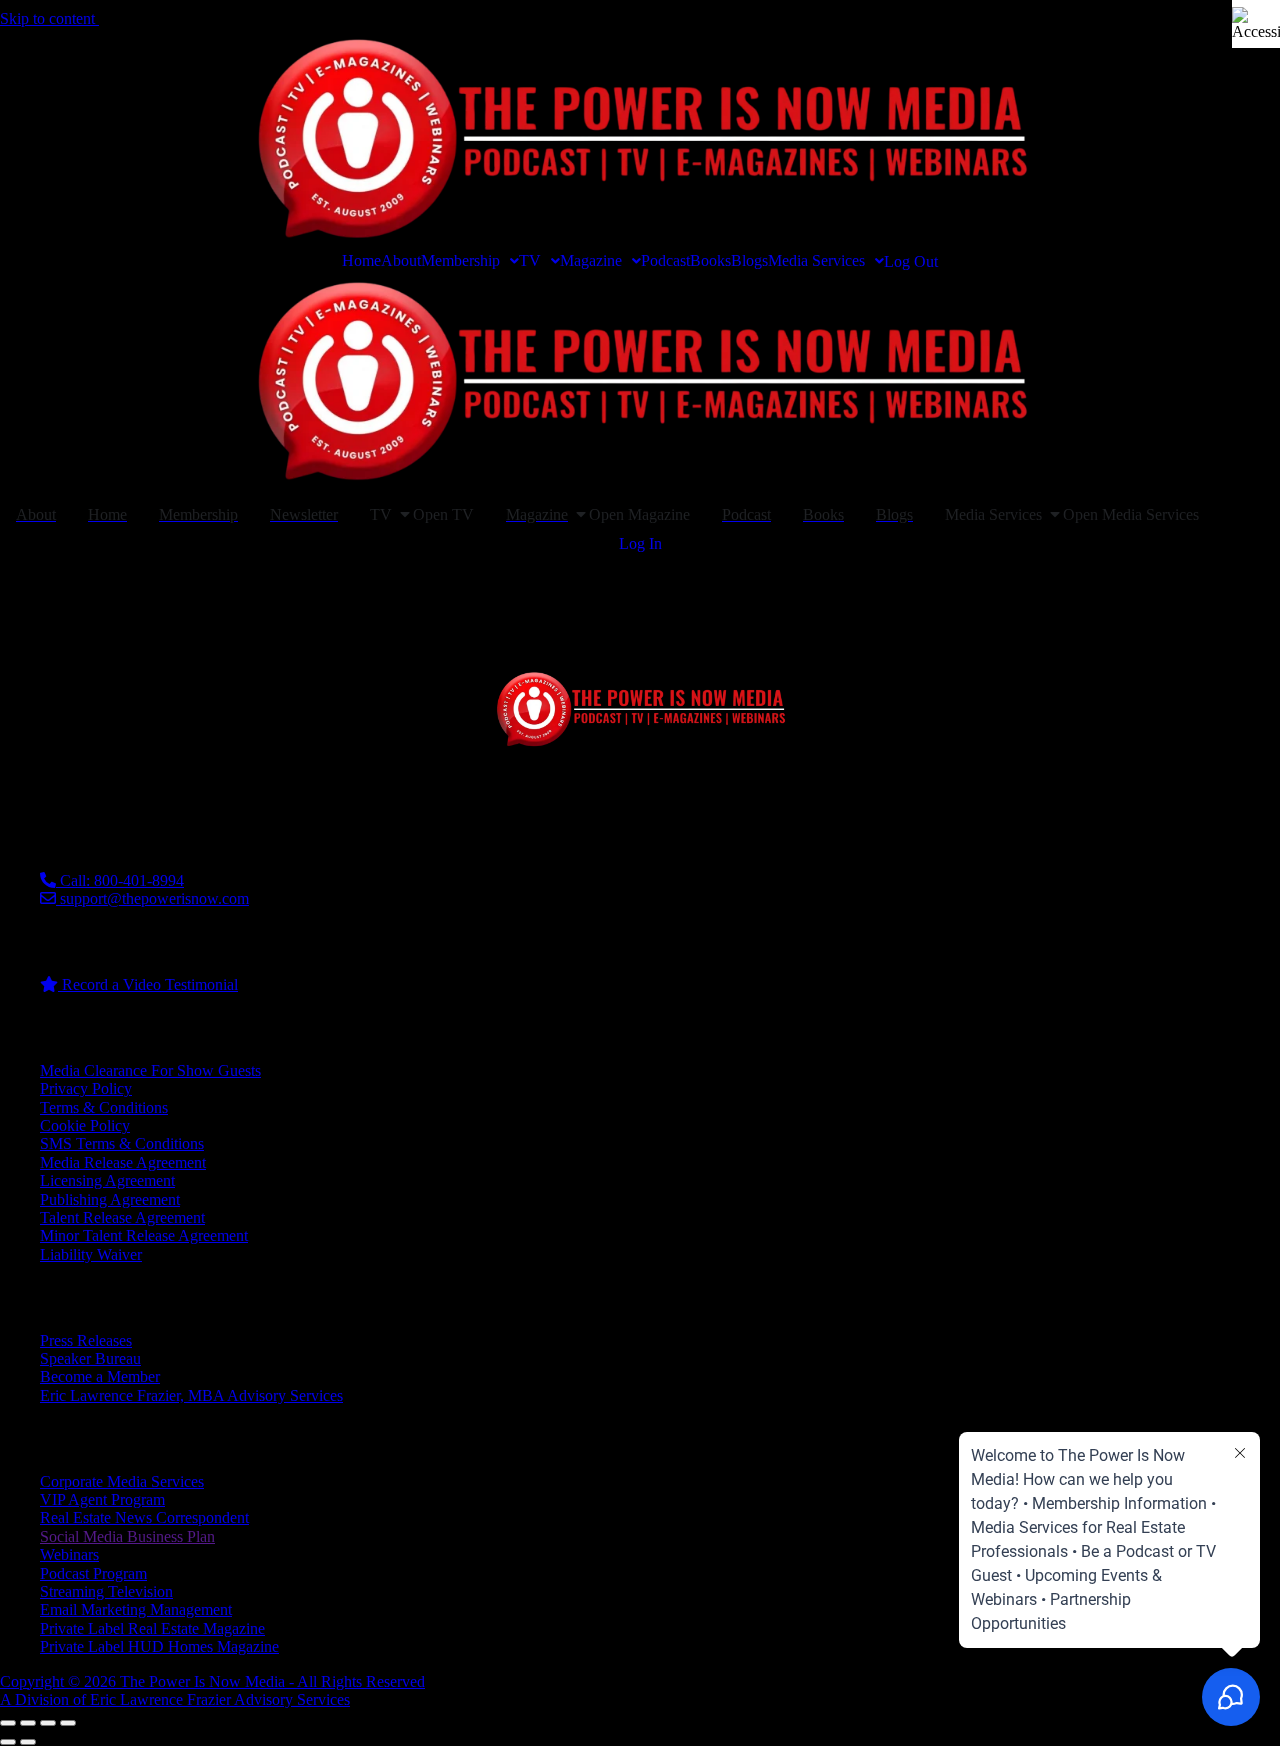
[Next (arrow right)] (28, 1742)
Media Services (816, 261)
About (401, 261)
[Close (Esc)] (68, 1723)
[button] (470, 261)
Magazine (591, 261)
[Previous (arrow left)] (8, 1742)
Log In (640, 544)
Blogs (749, 261)
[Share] (48, 1723)
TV (530, 261)
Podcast (665, 261)
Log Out (911, 262)
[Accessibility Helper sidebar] (1256, 24)
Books (710, 261)
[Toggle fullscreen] (28, 1723)
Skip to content (49, 18)
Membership (460, 261)
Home (361, 261)
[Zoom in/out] (8, 1723)
